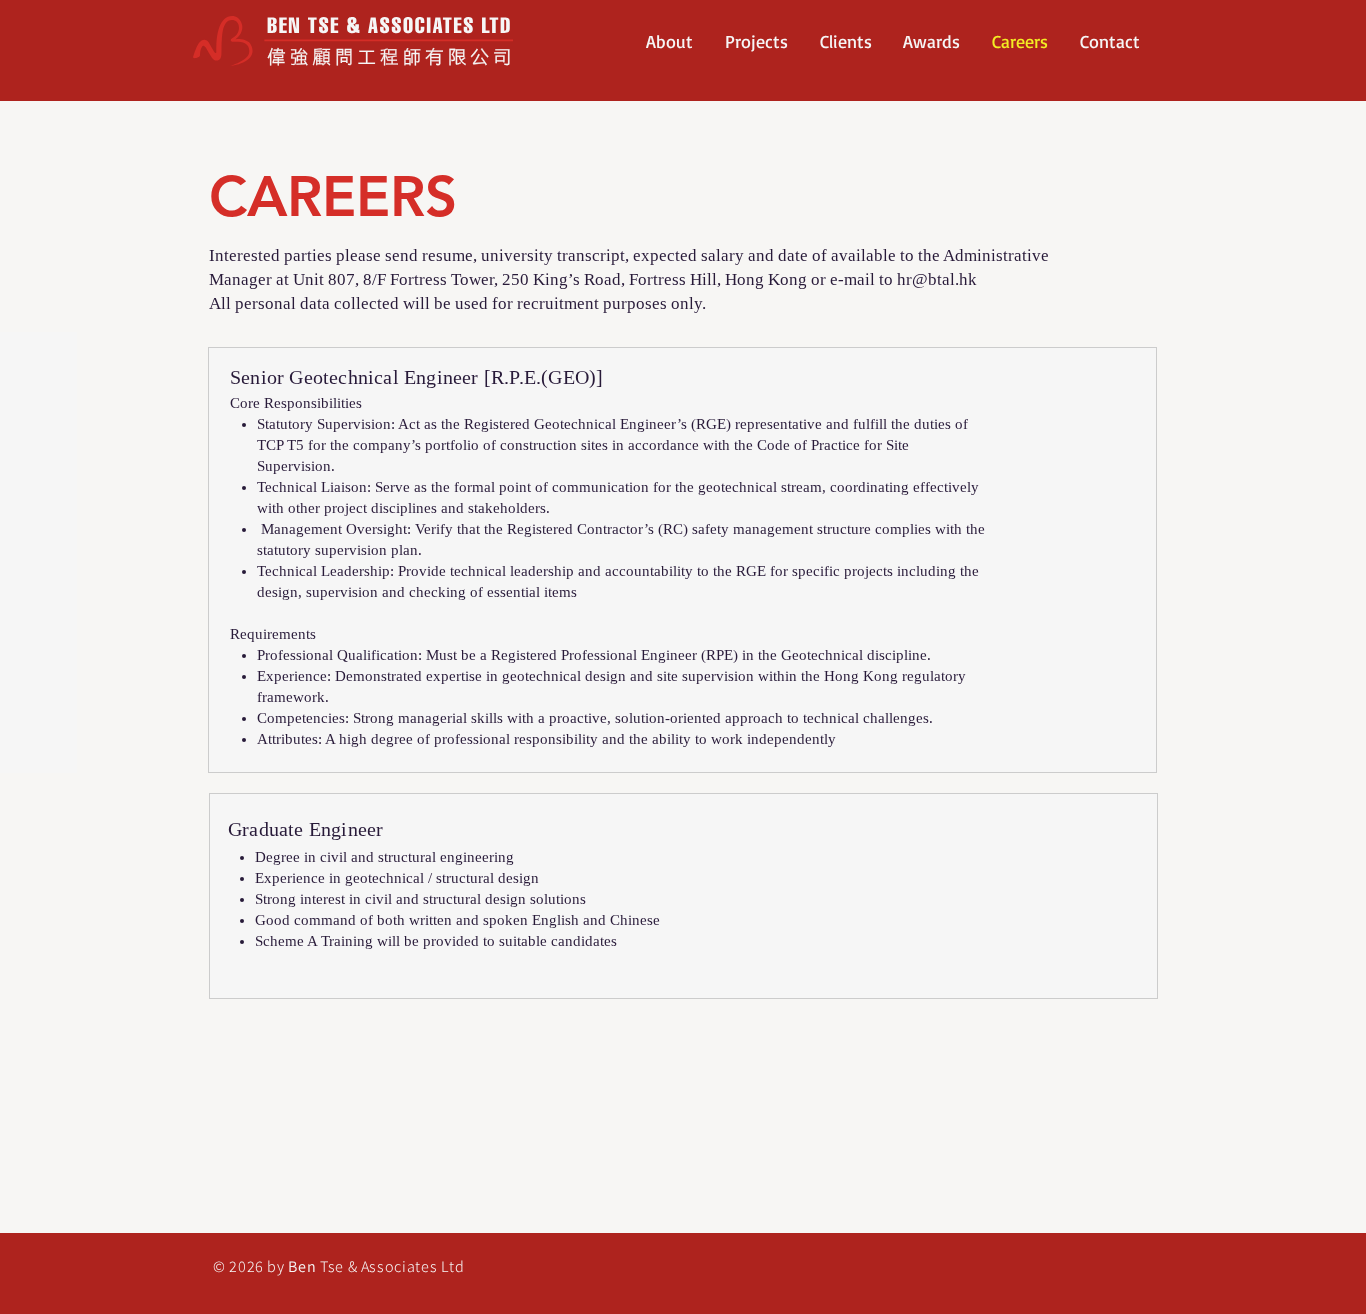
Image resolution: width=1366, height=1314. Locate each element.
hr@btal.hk (937, 279)
